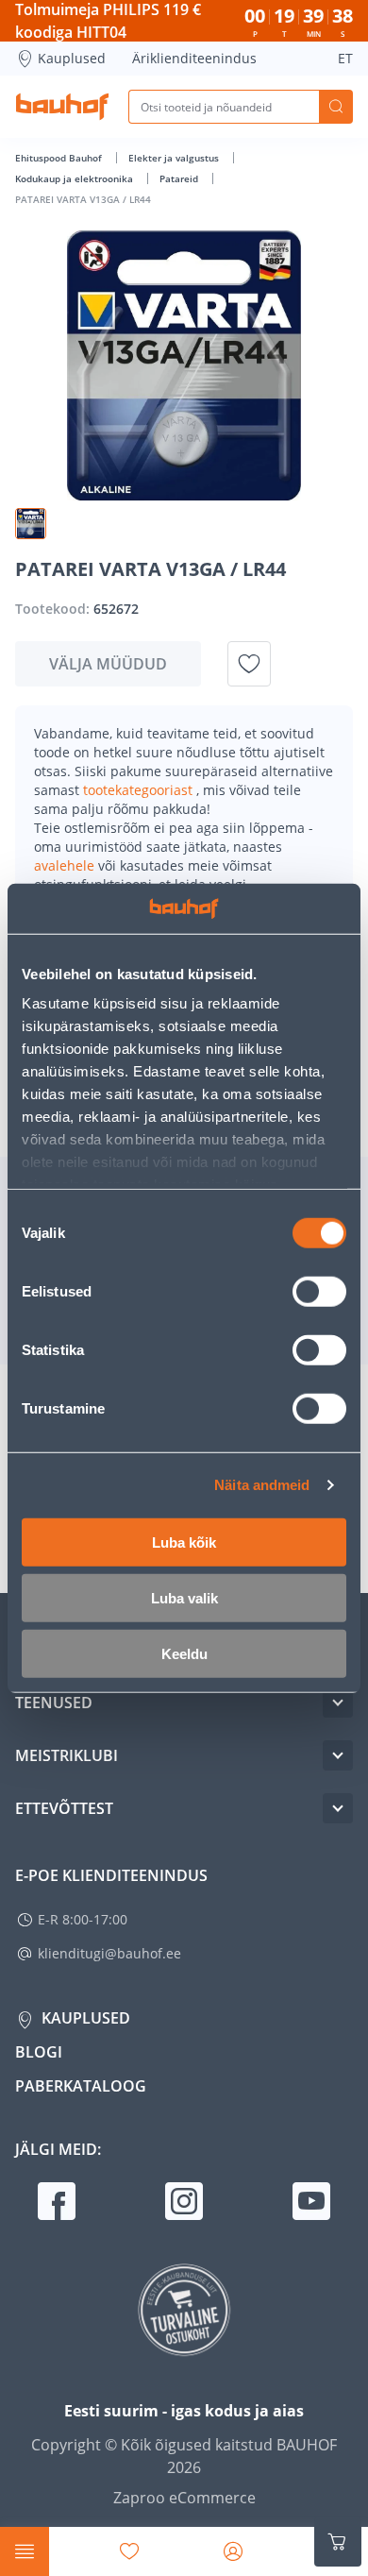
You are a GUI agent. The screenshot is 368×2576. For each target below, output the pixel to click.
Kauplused (72, 58)
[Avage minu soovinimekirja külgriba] (129, 2551)
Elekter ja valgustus (175, 158)
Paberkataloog (81, 2086)
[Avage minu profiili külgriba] (233, 2551)
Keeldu (184, 1653)
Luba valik (184, 1597)
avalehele (66, 865)
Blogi (39, 2052)
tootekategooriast (140, 790)
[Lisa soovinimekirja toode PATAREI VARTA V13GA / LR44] (249, 664)
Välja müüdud (108, 664)
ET (345, 58)
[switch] (319, 1291)
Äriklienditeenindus (194, 58)
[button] (31, 524)
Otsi (336, 107)
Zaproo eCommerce (184, 2498)
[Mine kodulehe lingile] (62, 107)
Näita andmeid (262, 1485)
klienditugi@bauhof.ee (109, 1953)
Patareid (180, 178)
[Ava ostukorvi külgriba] (338, 2542)
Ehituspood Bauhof (60, 158)
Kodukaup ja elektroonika (75, 178)
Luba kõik (184, 1542)
